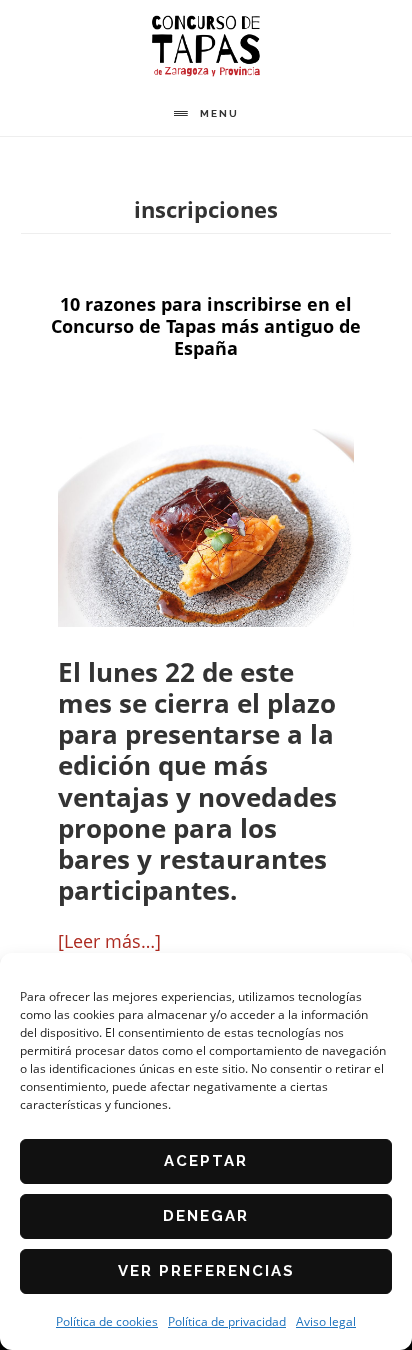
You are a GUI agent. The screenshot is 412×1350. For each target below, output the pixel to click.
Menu (219, 113)
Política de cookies (107, 1321)
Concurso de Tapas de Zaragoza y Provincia (206, 45)
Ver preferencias (206, 1271)
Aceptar (206, 1161)
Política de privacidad (227, 1321)
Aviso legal (326, 1321)
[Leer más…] (109, 941)
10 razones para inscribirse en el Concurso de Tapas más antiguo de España (206, 325)
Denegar (206, 1216)
